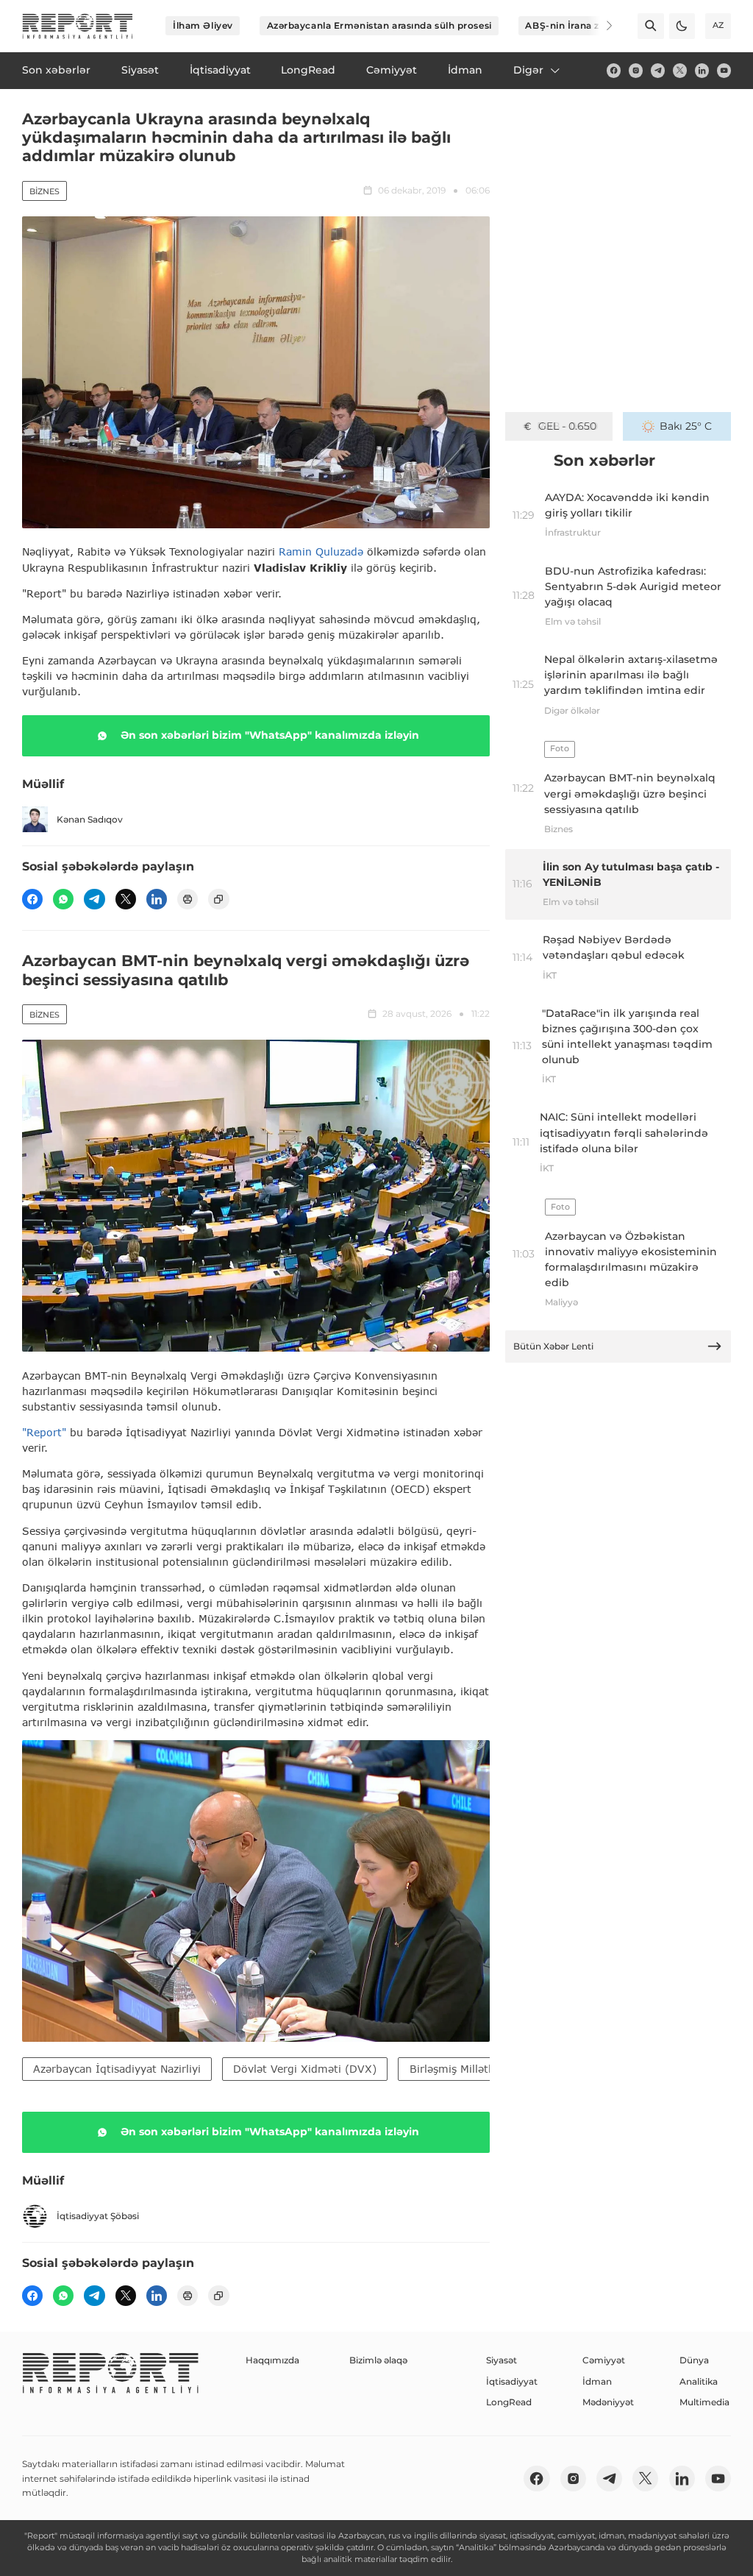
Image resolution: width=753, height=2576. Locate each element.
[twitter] (680, 70)
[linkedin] (702, 70)
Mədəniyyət (608, 2402)
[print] (188, 899)
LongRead (509, 2402)
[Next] (600, 26)
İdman (597, 2381)
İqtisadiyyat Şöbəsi (98, 2216)
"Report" (44, 1432)
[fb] (614, 70)
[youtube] (724, 70)
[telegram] (658, 70)
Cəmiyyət (604, 2360)
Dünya (694, 2360)
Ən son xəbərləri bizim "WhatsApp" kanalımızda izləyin (270, 735)
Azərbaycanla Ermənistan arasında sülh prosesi (379, 25)
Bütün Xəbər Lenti (553, 1346)
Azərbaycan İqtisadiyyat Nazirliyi (117, 2069)
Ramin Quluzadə (321, 551)
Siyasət (502, 2360)
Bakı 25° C (686, 426)
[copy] (218, 899)
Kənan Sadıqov (90, 819)
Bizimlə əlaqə (378, 2360)
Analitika (699, 2381)
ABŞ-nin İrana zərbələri (580, 25)
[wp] (63, 899)
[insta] (636, 70)
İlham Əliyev (203, 25)
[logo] (78, 26)
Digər (528, 70)
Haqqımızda (272, 2360)
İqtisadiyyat (512, 2381)
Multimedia (704, 2402)
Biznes (44, 191)
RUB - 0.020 (567, 426)
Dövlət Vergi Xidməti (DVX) (305, 2069)
